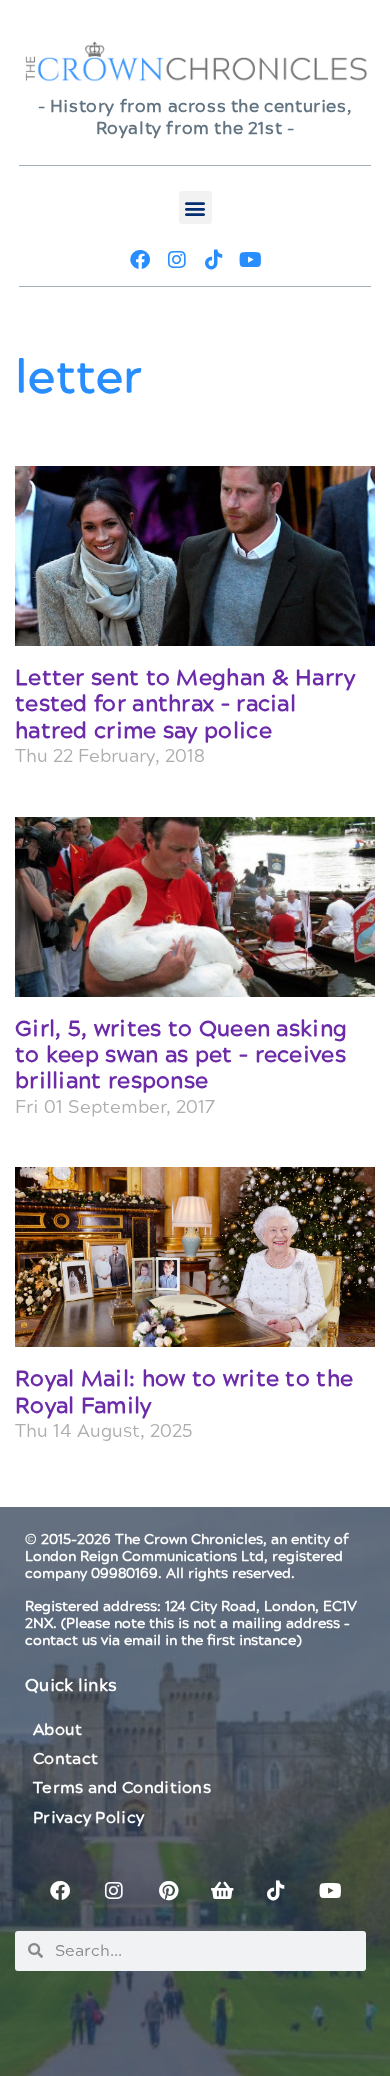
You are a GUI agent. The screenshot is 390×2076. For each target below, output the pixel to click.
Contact (65, 1759)
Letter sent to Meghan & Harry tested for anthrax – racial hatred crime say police (185, 705)
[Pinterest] (168, 1891)
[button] (195, 207)
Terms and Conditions (122, 1788)
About (58, 1730)
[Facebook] (140, 260)
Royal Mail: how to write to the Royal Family (184, 1392)
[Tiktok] (214, 260)
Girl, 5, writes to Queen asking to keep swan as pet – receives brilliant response (181, 1056)
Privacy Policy (88, 1818)
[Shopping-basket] (222, 1891)
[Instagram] (177, 260)
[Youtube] (251, 260)
